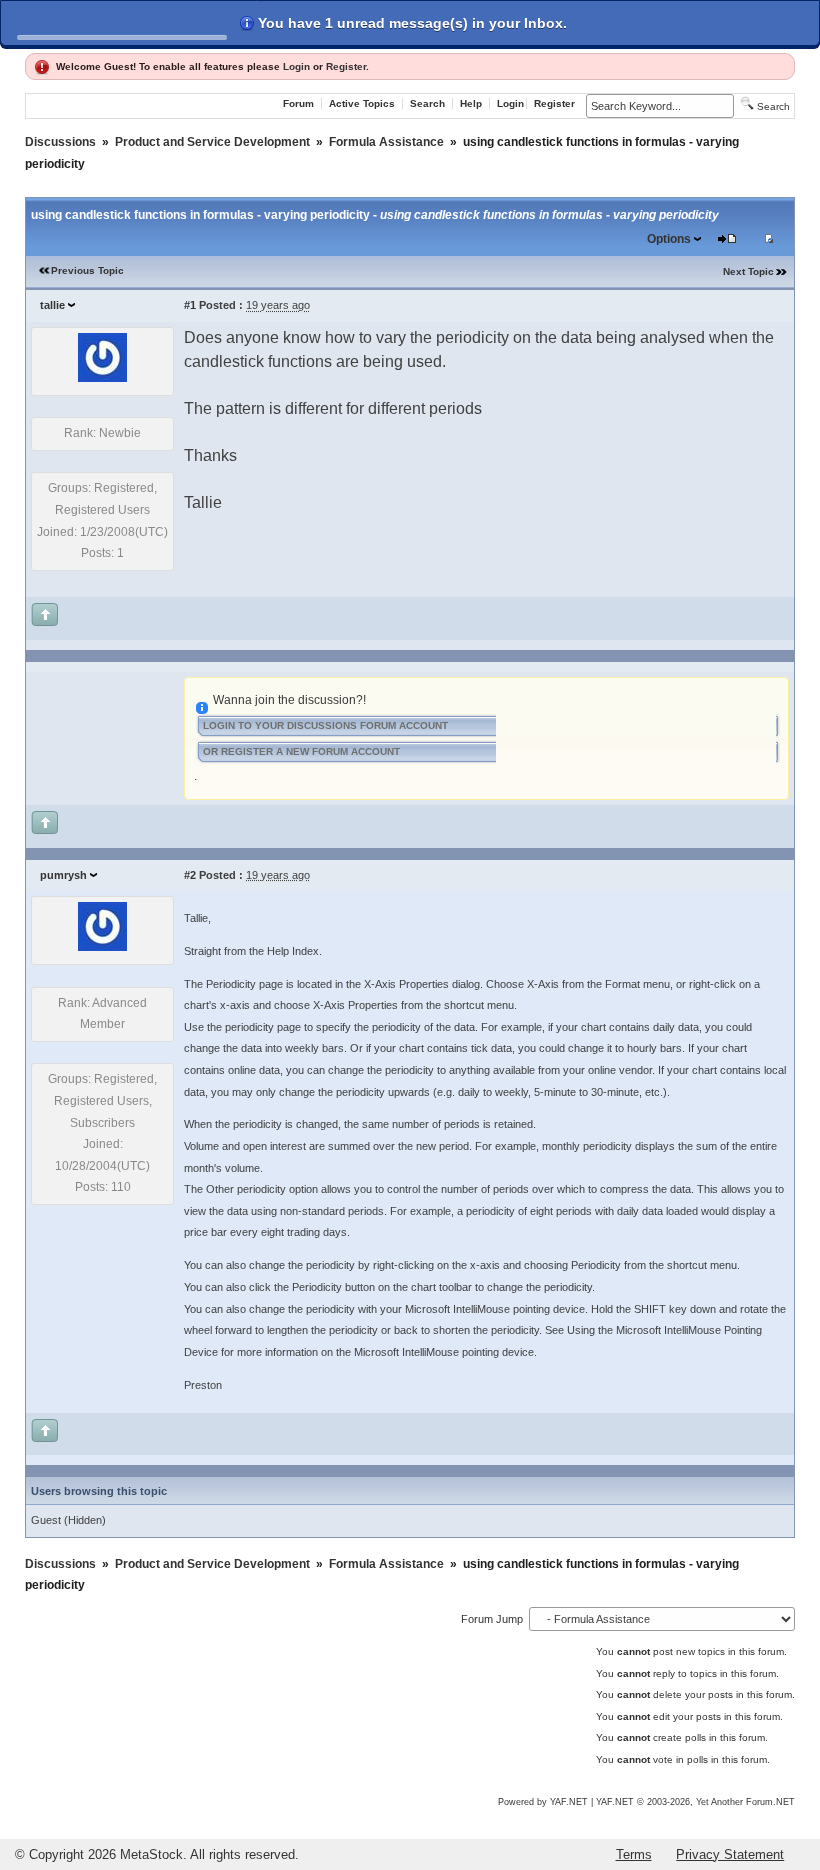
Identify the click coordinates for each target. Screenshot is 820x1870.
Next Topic (748, 271)
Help (471, 103)
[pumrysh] (102, 947)
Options (669, 239)
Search (427, 103)
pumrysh (63, 875)
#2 (190, 875)
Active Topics (362, 103)
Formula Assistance (386, 142)
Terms (634, 1854)
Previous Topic (87, 270)
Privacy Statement (730, 1854)
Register (346, 66)
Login (296, 66)
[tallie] (102, 378)
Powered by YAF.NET (543, 1802)
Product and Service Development (212, 142)
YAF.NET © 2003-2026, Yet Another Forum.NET (695, 1802)
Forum (298, 103)
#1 (190, 305)
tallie (52, 305)
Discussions (60, 142)
